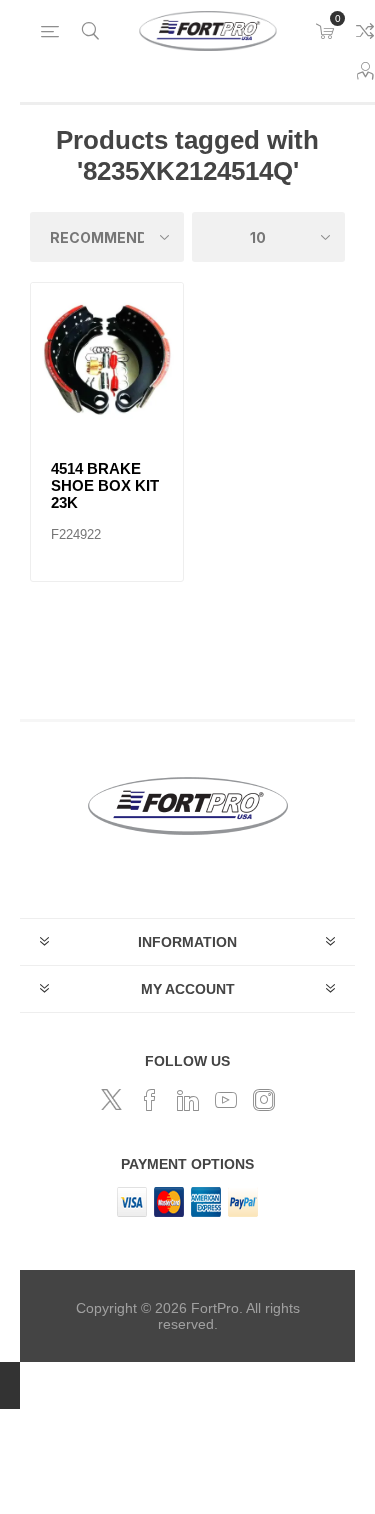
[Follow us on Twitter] (112, 1100)
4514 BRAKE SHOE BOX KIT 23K (105, 485)
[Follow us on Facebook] (150, 1100)
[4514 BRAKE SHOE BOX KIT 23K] (107, 359)
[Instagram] (264, 1100)
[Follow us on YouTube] (226, 1100)
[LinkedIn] (188, 1100)
